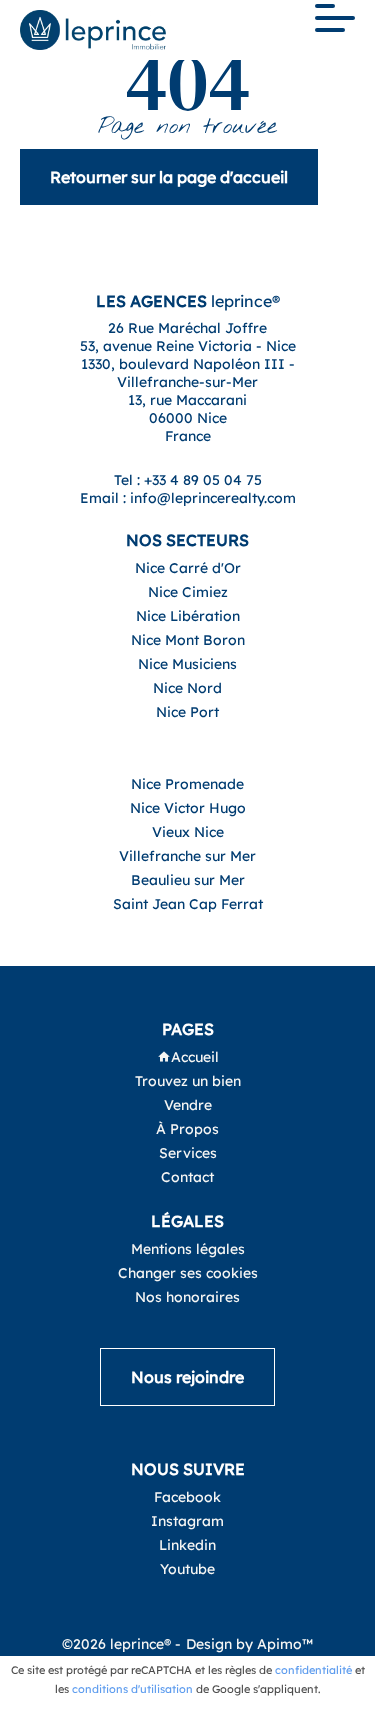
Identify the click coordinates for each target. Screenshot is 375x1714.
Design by (249, 1644)
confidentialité (313, 1670)
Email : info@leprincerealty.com (188, 498)
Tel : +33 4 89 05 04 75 (188, 480)
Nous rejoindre (187, 1377)
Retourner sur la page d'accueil (169, 177)
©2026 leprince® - (121, 1644)
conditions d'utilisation (132, 1689)
